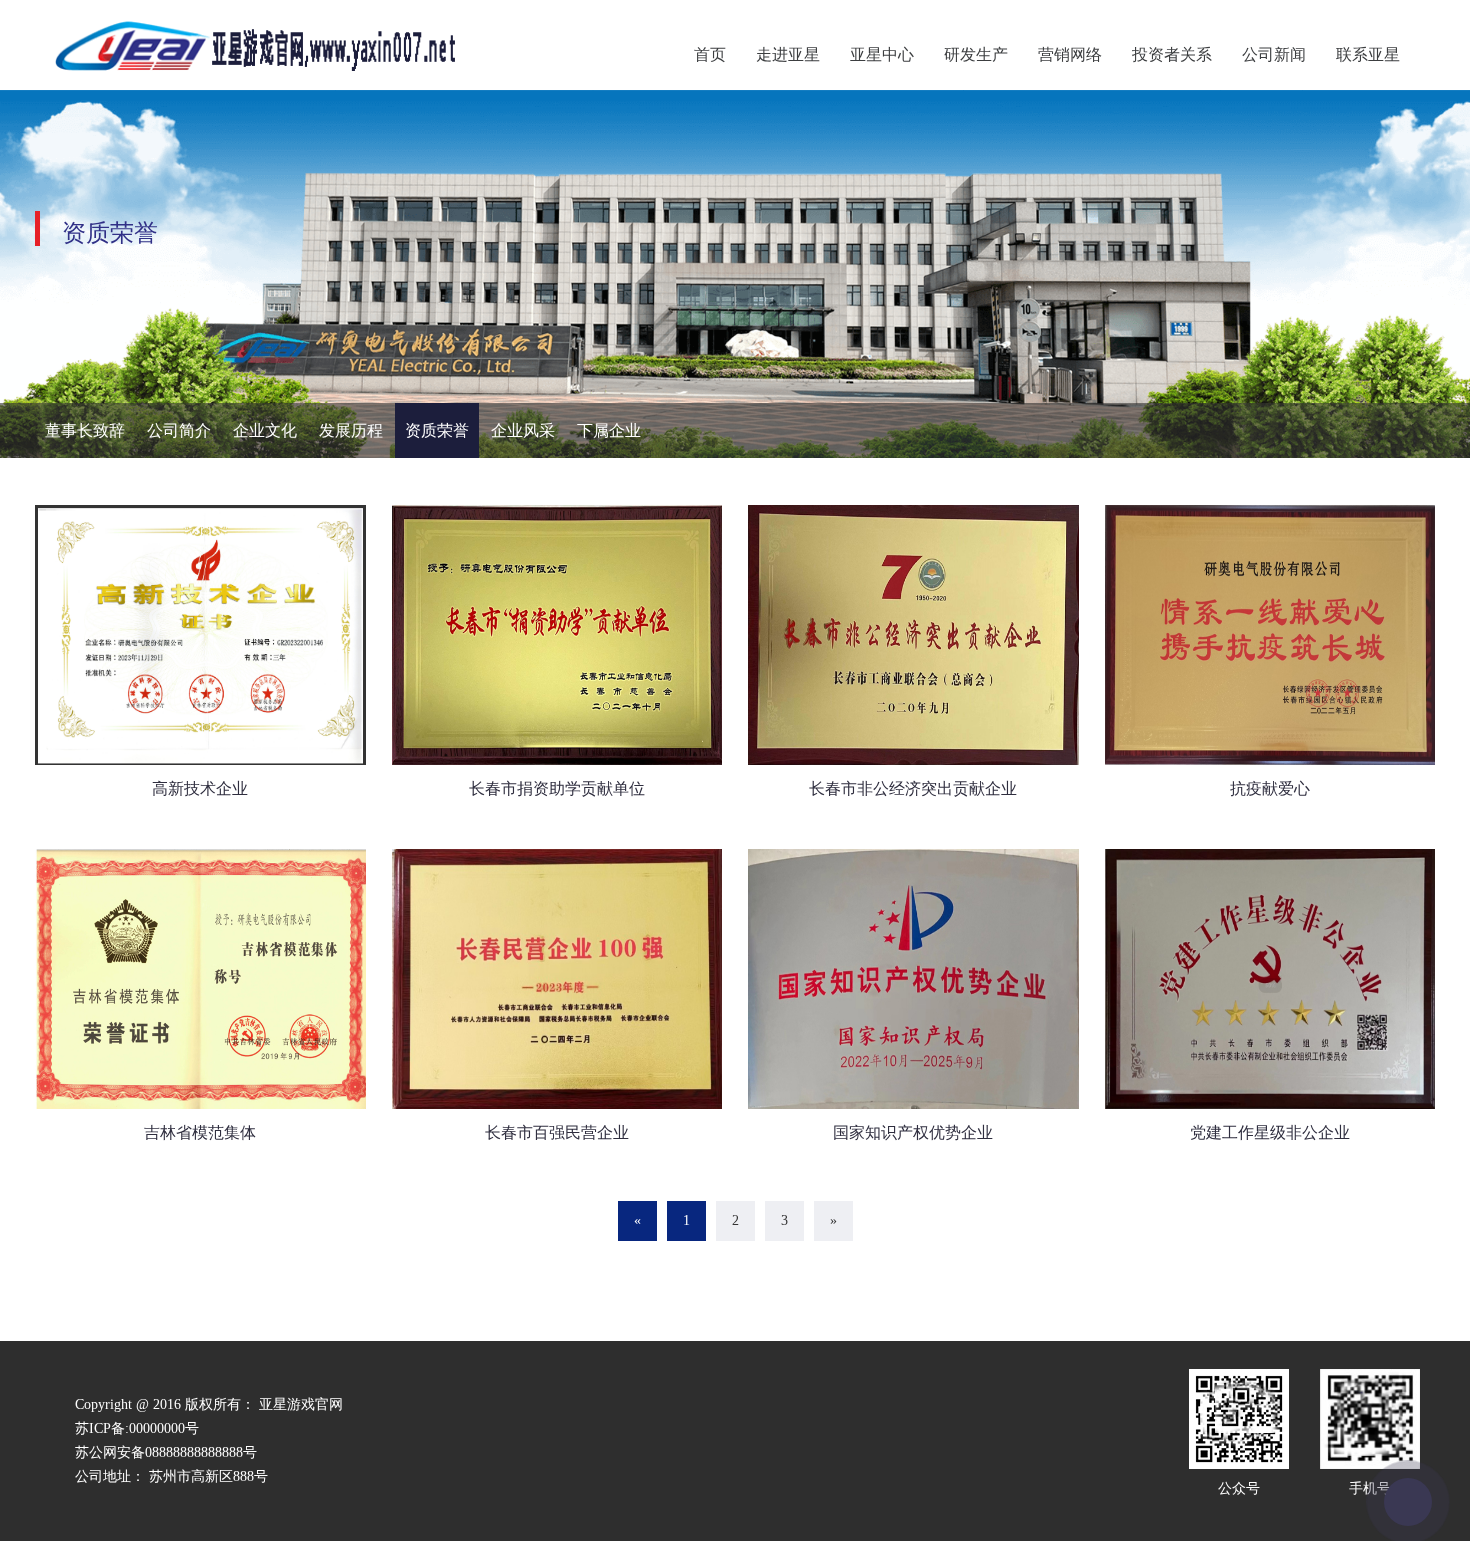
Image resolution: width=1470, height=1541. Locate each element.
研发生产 (976, 54)
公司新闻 (1274, 54)
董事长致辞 (85, 430)
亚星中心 (882, 54)
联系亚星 (1368, 54)
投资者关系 (1172, 54)
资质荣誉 (437, 430)
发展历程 (351, 430)
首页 (710, 54)
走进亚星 (788, 54)
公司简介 (179, 430)
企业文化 (265, 430)
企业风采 (523, 430)
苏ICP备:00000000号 (137, 1428)
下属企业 (609, 430)
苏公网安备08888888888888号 (166, 1452)
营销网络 (1070, 54)
